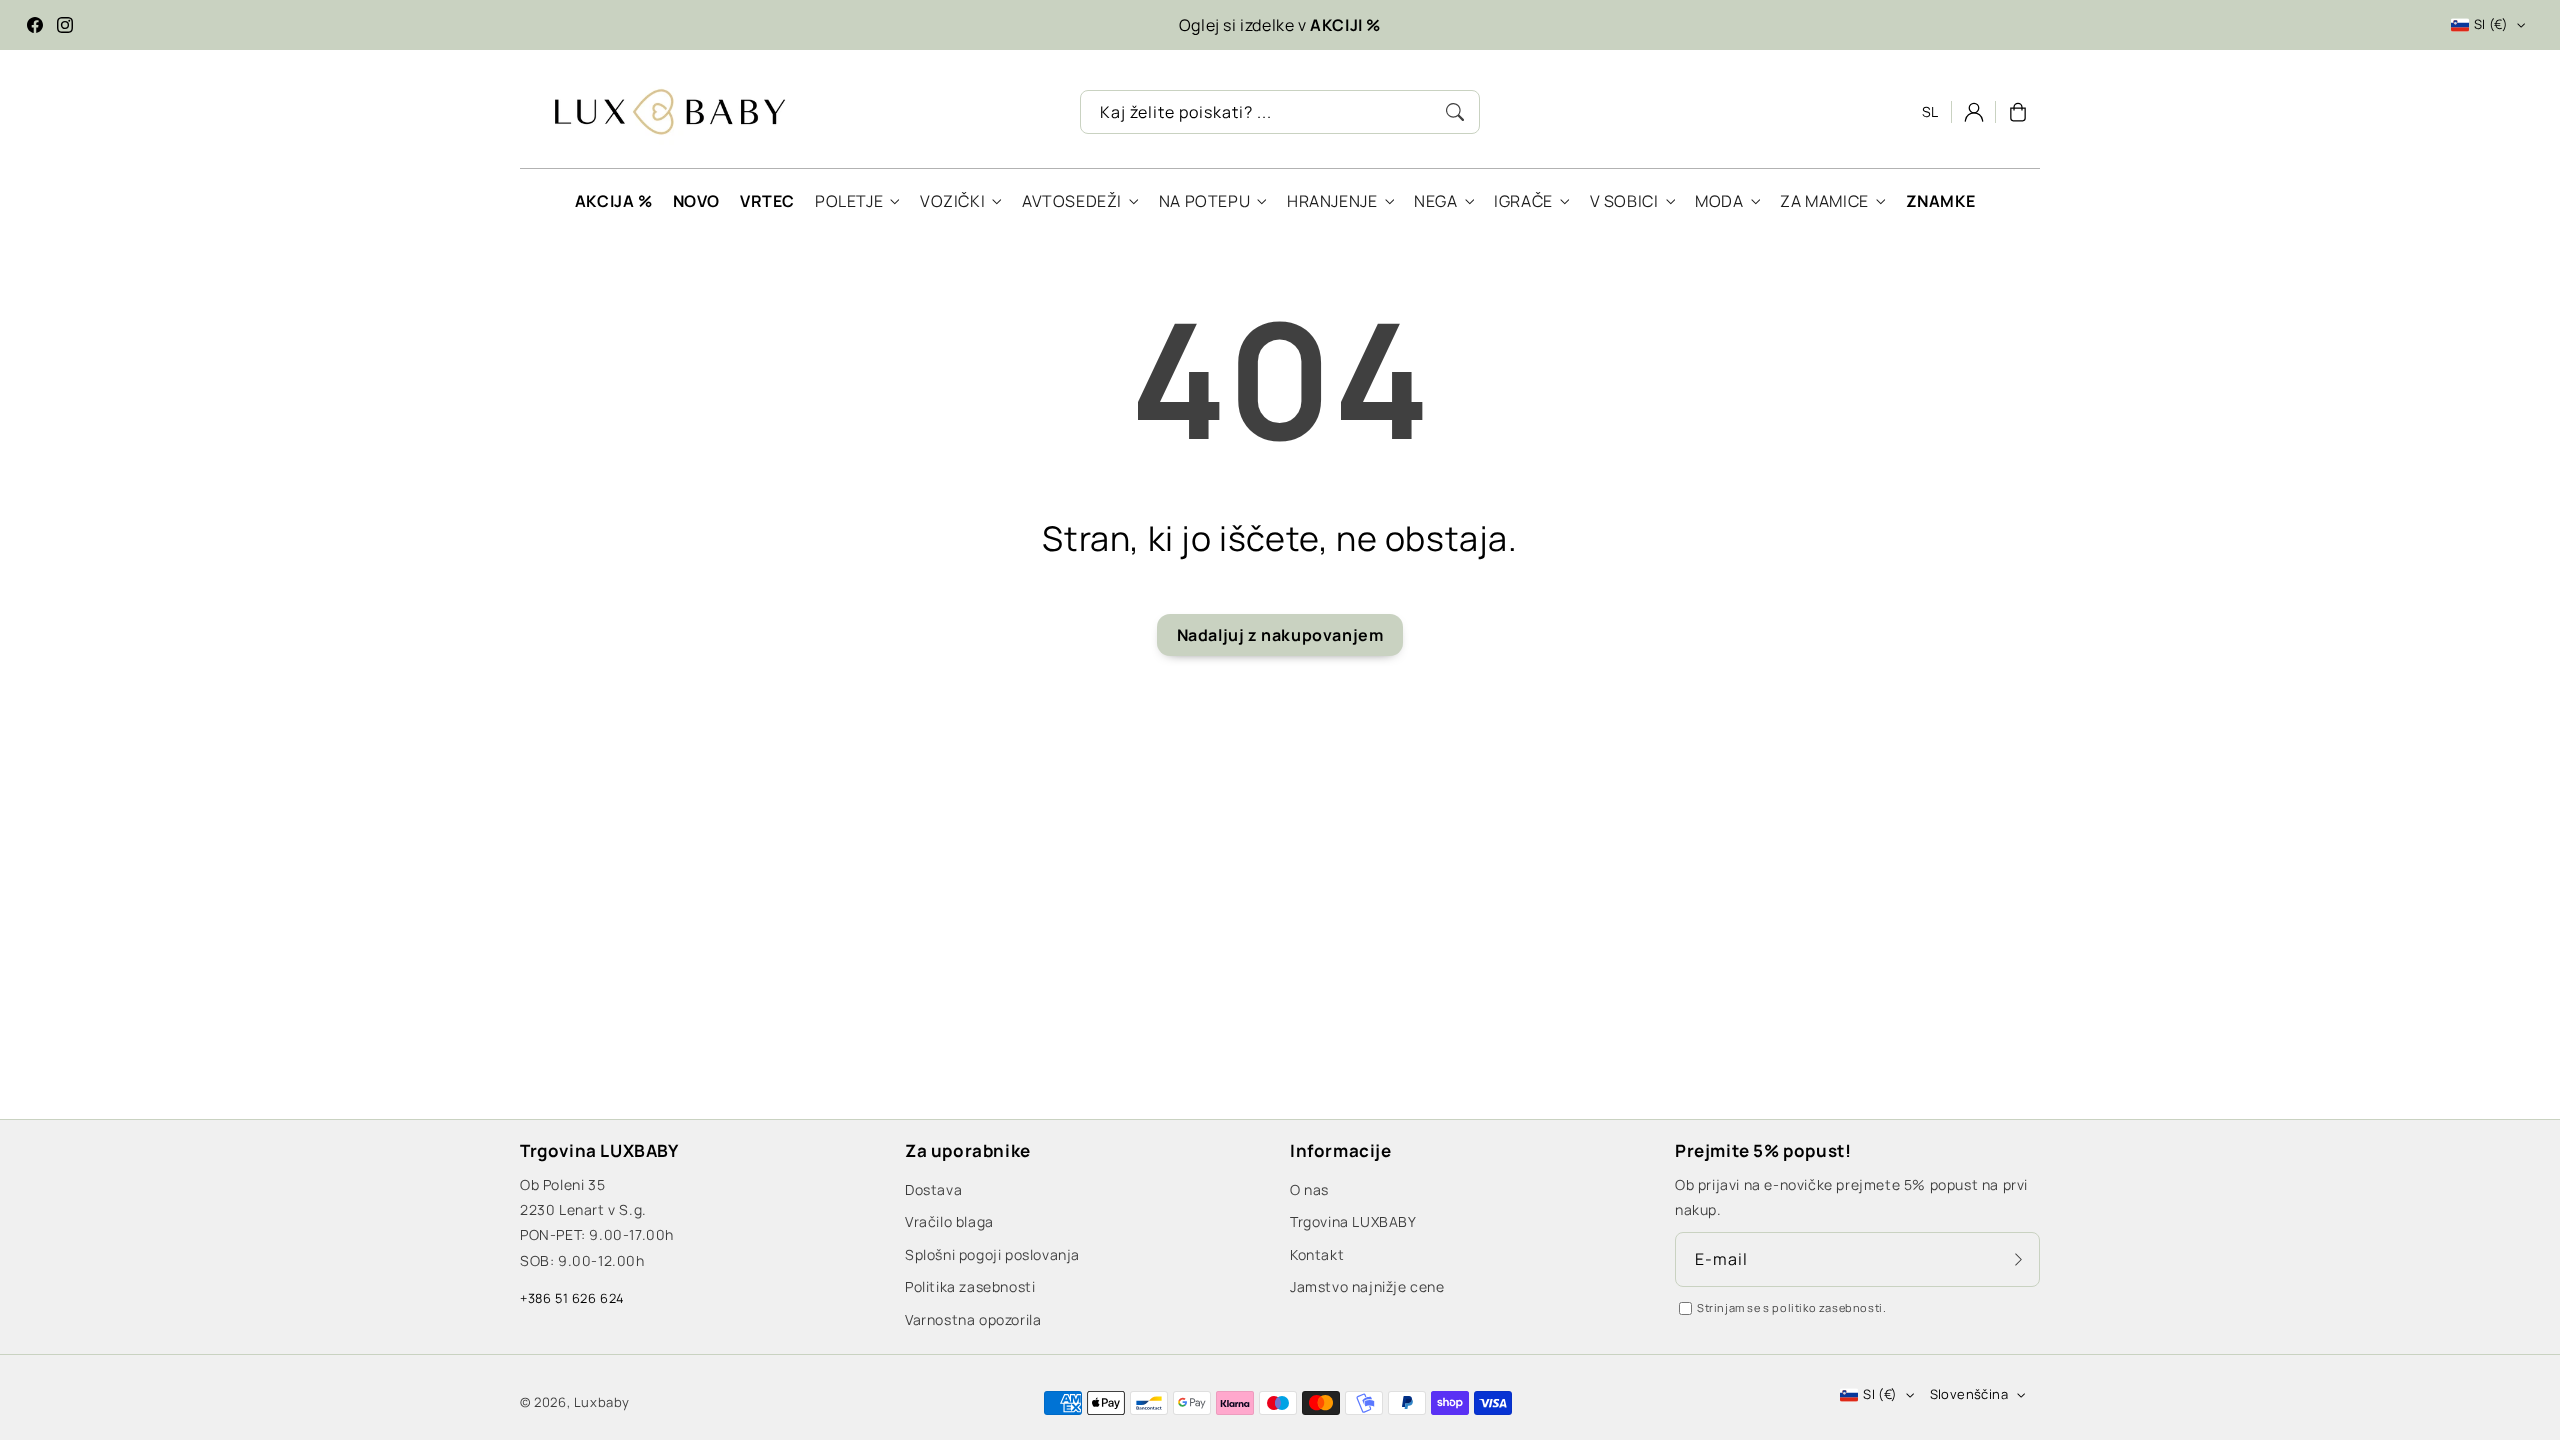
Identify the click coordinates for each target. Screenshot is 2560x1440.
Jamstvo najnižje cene (1367, 1286)
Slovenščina (1969, 1394)
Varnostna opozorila (973, 1319)
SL (1930, 111)
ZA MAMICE (1824, 201)
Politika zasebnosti (970, 1286)
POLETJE (849, 201)
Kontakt (1317, 1254)
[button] (2018, 112)
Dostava (933, 1189)
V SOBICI (1624, 201)
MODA (1719, 201)
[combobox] (1280, 112)
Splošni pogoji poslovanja (992, 1254)
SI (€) (2491, 24)
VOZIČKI (952, 201)
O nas (1309, 1189)
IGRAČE (1523, 201)
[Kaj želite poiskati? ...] (1455, 112)
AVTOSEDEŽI (1072, 201)
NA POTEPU (1204, 201)
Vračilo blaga (949, 1221)
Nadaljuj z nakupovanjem (1280, 635)
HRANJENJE (1332, 201)
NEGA (1435, 201)
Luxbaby (602, 1402)
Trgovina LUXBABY (1353, 1221)
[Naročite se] (2018, 1259)
